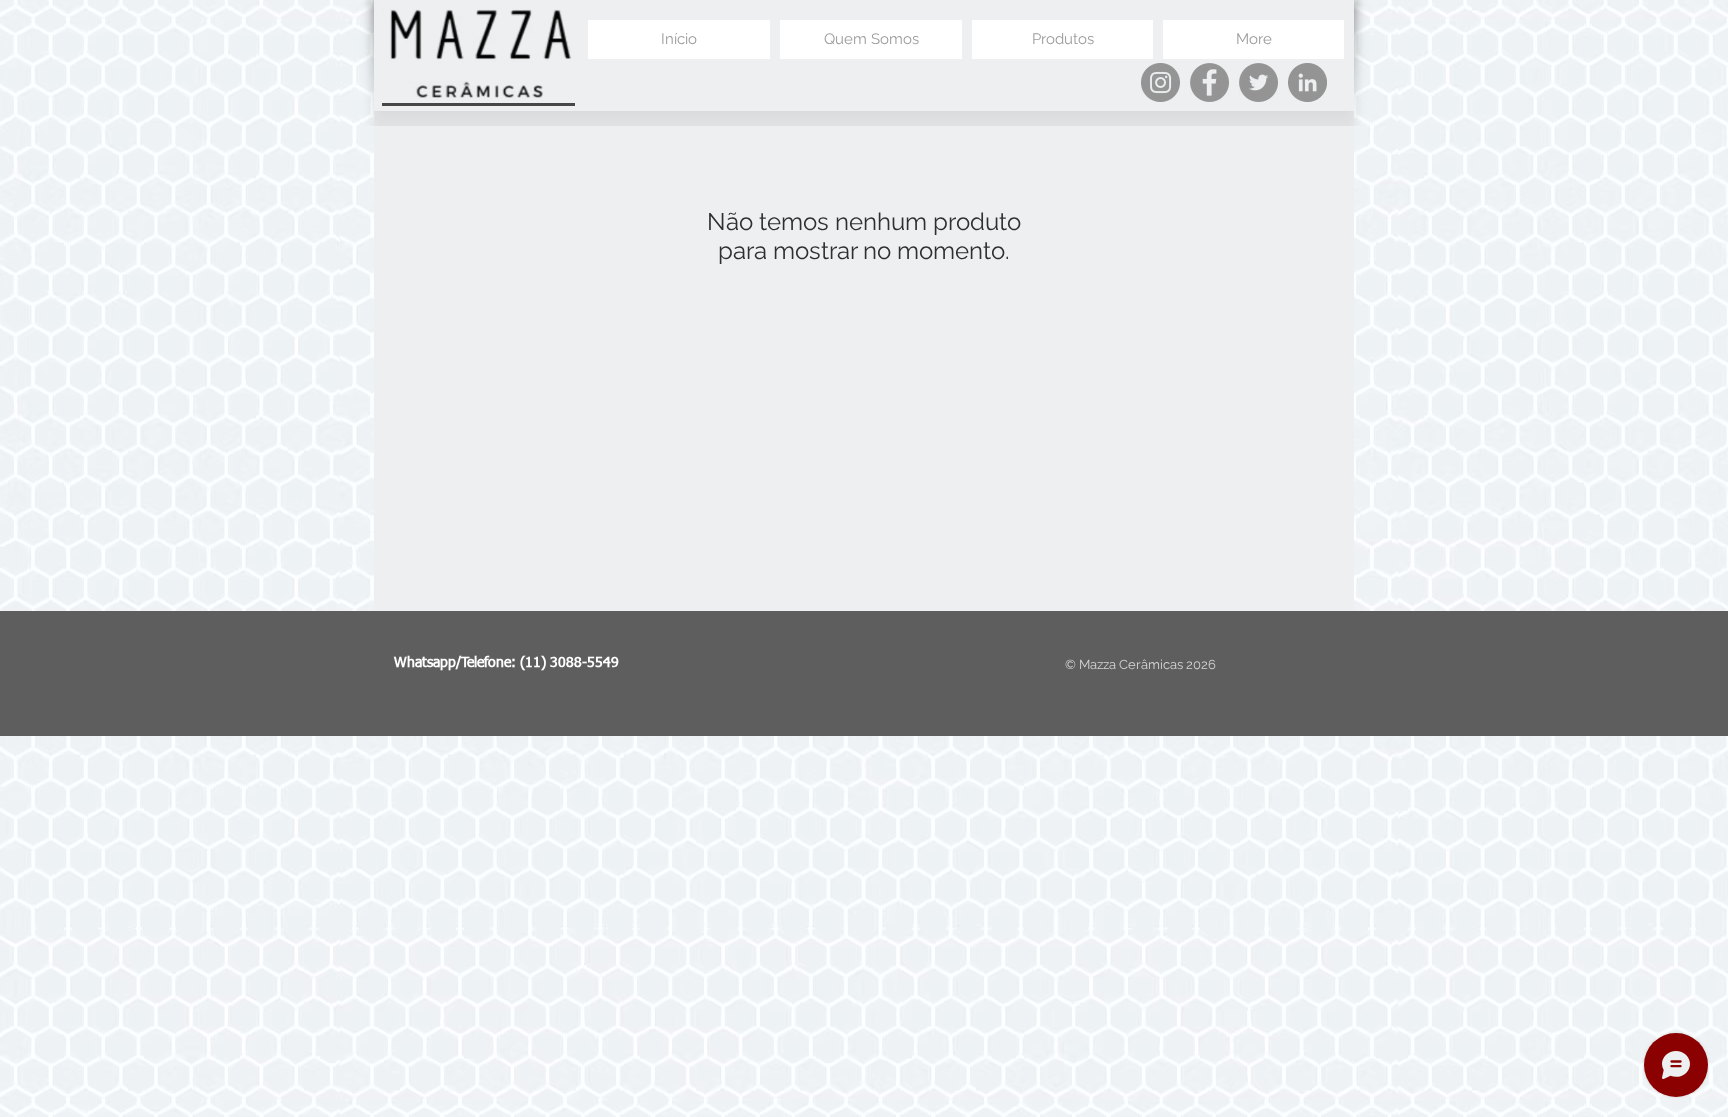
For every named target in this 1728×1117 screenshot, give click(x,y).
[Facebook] (1209, 82)
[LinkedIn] (1307, 82)
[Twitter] (1258, 82)
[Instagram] (1160, 82)
